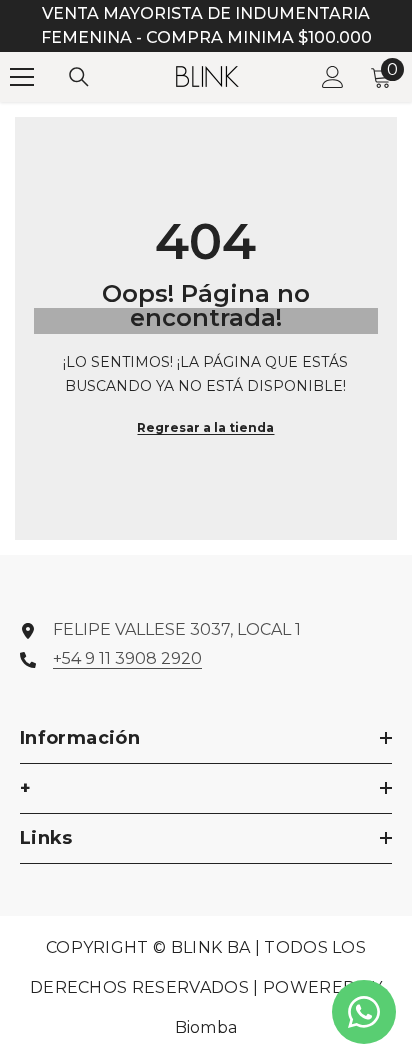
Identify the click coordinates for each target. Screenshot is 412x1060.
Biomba (206, 1027)
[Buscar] (79, 77)
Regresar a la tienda (205, 427)
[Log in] (333, 77)
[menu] (22, 77)
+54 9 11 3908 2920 (127, 658)
